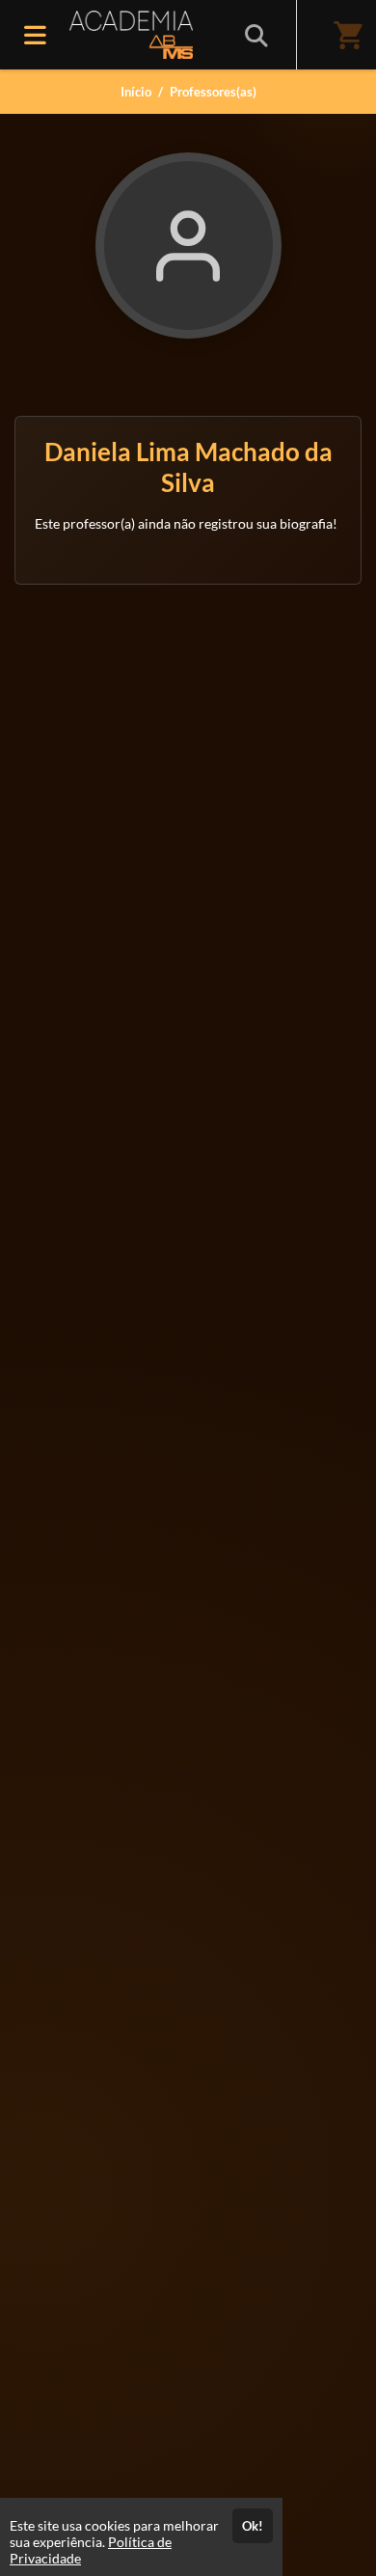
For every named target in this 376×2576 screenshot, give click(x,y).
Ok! (253, 2526)
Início (136, 92)
